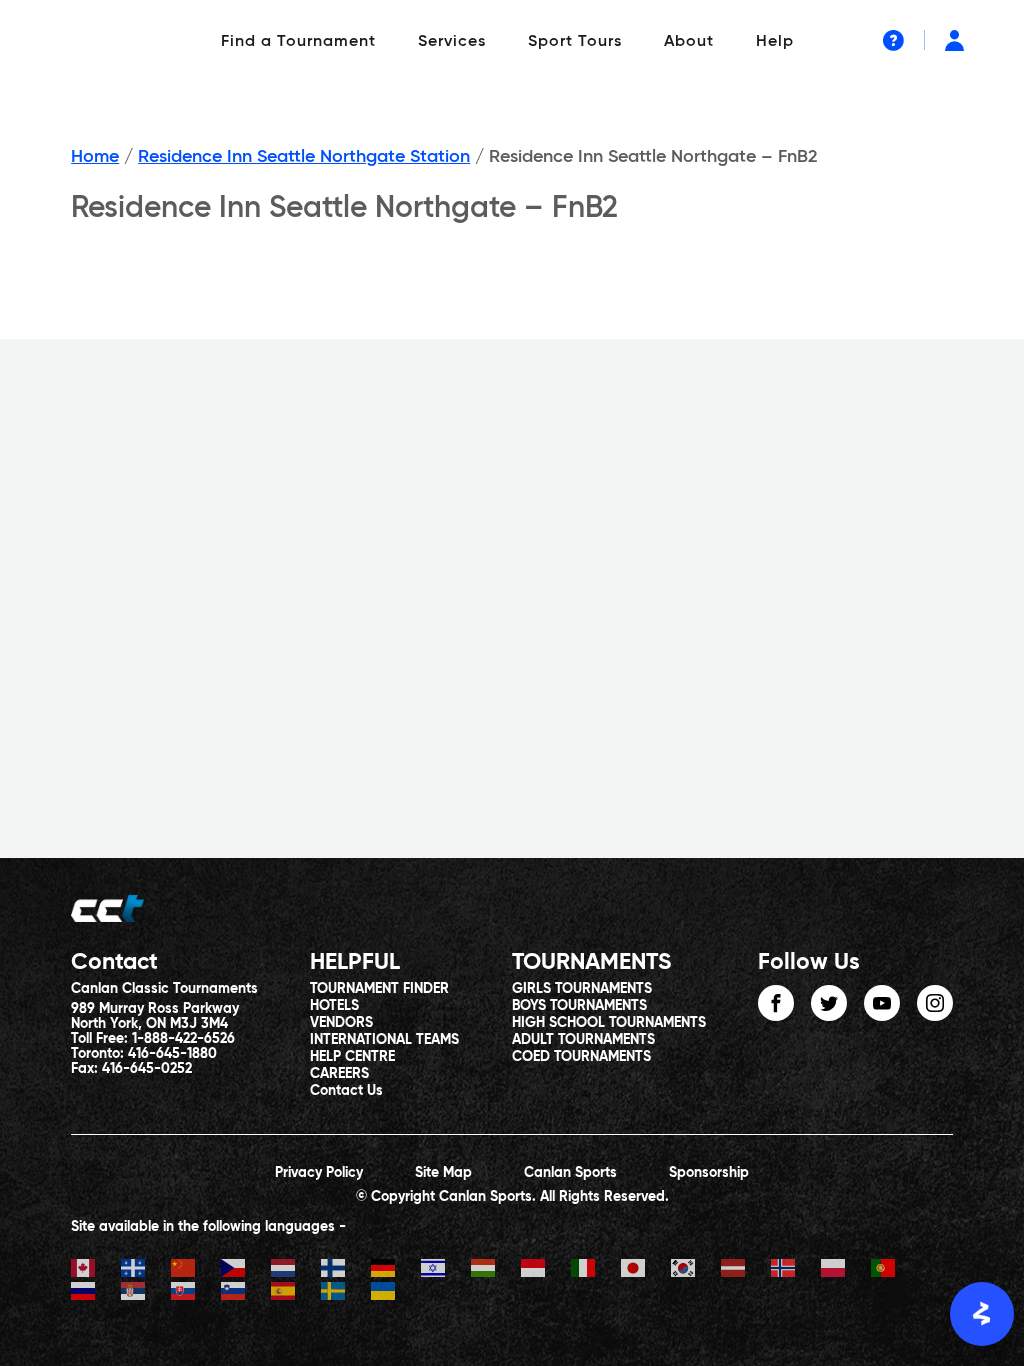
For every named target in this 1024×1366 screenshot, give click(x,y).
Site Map (443, 1173)
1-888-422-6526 (183, 1039)
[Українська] (396, 1293)
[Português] (896, 1270)
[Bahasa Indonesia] (546, 1270)
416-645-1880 (172, 1054)
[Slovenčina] (196, 1293)
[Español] (296, 1293)
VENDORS (341, 1023)
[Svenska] (346, 1293)
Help (775, 42)
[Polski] (846, 1270)
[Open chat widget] (982, 1314)
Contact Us (346, 1091)
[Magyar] (496, 1270)
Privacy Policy (319, 1173)
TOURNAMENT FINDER (379, 989)
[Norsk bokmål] (796, 1270)
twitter (829, 1003)
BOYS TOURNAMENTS (579, 1006)
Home (95, 157)
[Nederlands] (296, 1270)
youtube (882, 1003)
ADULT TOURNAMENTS (583, 1040)
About (689, 42)
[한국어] (696, 1270)
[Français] (146, 1270)
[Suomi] (346, 1270)
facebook (776, 1003)
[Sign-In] (954, 40)
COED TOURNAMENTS (581, 1057)
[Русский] (96, 1293)
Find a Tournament (298, 42)
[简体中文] (196, 1270)
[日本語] (646, 1270)
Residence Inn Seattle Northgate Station (304, 157)
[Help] (893, 40)
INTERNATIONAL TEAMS (384, 1040)
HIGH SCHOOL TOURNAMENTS (609, 1023)
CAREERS (339, 1074)
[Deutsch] (396, 1270)
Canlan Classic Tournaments (164, 989)
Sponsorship (709, 1173)
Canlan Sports (570, 1173)
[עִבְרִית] (446, 1270)
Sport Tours (575, 42)
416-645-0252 (147, 1069)
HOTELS (334, 1006)
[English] (96, 1270)
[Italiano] (596, 1270)
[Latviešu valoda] (746, 1270)
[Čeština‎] (246, 1270)
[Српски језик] (146, 1293)
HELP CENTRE (352, 1057)
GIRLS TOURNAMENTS (582, 989)
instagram (935, 1003)
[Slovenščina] (246, 1293)
